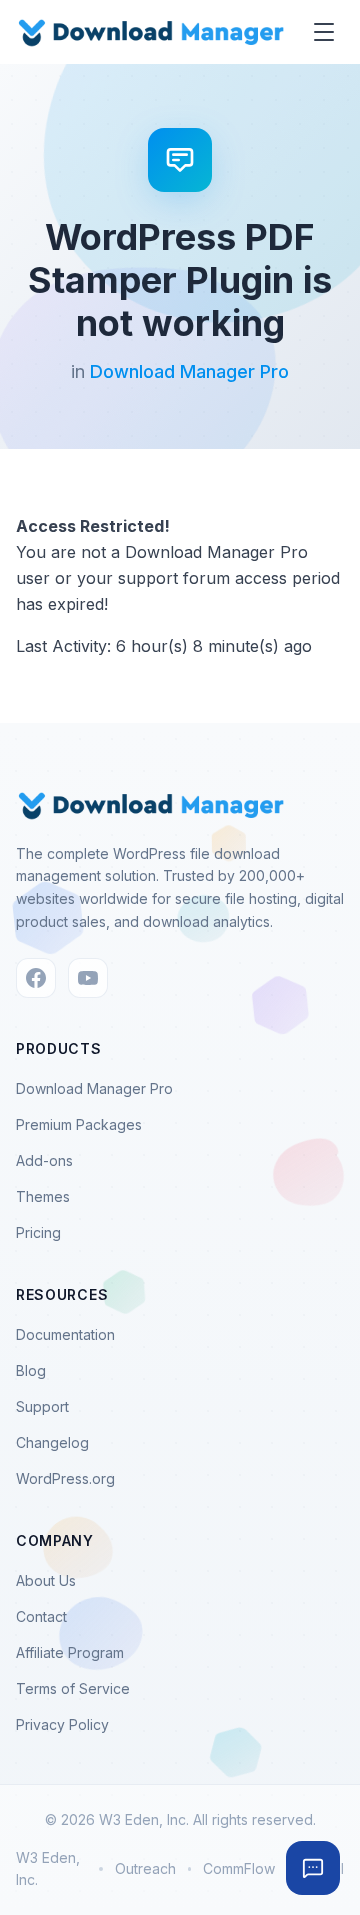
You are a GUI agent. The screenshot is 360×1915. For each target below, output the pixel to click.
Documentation (65, 1334)
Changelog (52, 1442)
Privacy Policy (62, 1724)
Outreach (145, 1868)
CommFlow (239, 1868)
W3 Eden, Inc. (48, 1868)
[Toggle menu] (324, 32)
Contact (41, 1616)
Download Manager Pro (189, 371)
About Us (46, 1580)
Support (42, 1406)
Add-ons (44, 1160)
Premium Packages (79, 1124)
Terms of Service (73, 1688)
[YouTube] (88, 978)
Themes (43, 1196)
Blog (31, 1370)
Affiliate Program (70, 1652)
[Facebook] (36, 978)
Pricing (38, 1232)
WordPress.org (65, 1478)
